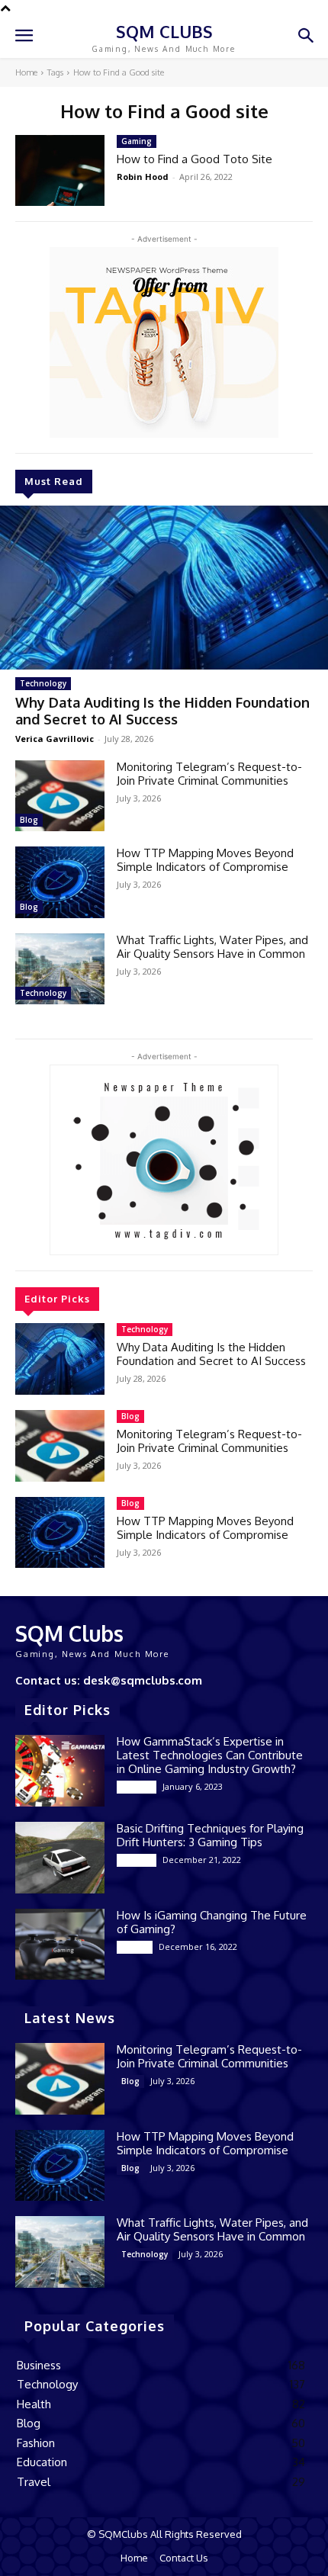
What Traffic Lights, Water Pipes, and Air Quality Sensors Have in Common (212, 947)
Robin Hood (143, 177)
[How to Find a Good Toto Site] (60, 171)
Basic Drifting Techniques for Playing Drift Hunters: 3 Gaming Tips (210, 1835)
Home (26, 72)
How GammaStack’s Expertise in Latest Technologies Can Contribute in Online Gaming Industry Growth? (210, 1755)
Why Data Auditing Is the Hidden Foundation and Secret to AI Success (162, 711)
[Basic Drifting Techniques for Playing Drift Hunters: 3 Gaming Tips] (60, 1858)
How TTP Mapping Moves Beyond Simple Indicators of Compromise (205, 860)
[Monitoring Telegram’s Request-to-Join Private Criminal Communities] (60, 796)
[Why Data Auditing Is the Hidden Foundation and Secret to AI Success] (164, 588)
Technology (43, 683)
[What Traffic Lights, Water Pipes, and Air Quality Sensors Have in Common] (60, 969)
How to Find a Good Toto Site (195, 159)
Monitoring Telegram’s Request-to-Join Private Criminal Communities (209, 774)
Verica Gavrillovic (55, 739)
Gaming (137, 141)
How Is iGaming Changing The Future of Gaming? (212, 1922)
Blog (29, 820)
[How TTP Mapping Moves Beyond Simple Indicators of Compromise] (60, 882)
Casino (135, 1947)
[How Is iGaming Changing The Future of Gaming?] (60, 1945)
